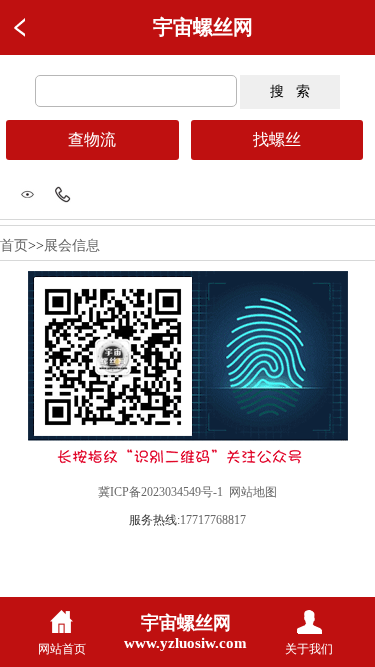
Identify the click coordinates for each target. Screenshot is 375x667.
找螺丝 (277, 139)
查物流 (92, 139)
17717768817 (213, 520)
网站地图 (253, 492)
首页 (14, 245)
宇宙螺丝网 (203, 27)
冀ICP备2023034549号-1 (160, 492)
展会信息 (72, 245)
